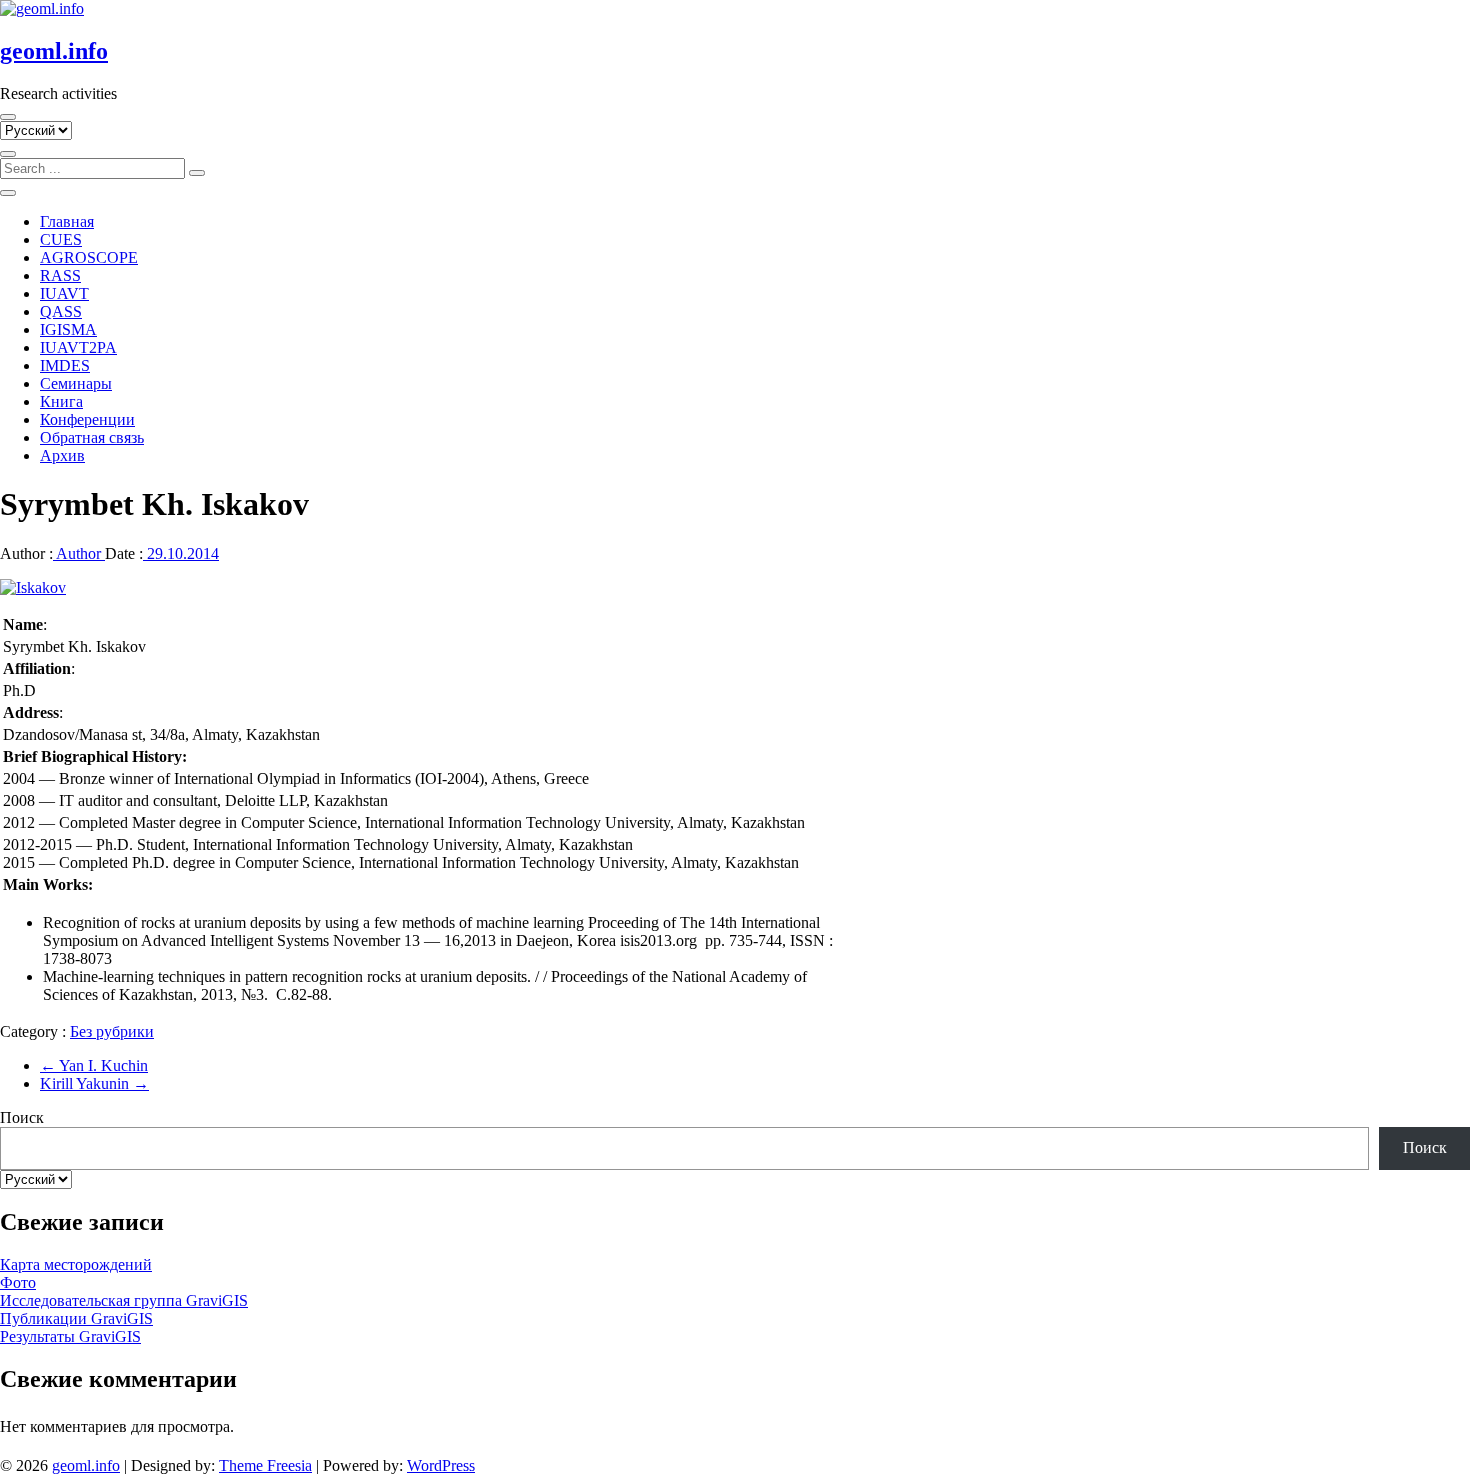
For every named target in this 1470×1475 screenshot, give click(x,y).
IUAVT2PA (78, 347)
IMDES (65, 365)
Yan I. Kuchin (94, 1065)
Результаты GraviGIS (70, 1336)
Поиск (22, 1117)
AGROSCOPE (89, 257)
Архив (62, 455)
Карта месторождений (76, 1264)
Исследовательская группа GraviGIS (124, 1300)
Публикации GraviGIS (76, 1318)
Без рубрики (112, 1031)
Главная (67, 221)
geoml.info (54, 51)
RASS (60, 275)
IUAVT (64, 293)
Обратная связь (92, 437)
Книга (61, 401)
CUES (61, 239)
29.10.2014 (181, 553)
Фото (18, 1282)
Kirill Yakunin (94, 1083)
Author (79, 553)
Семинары (76, 383)
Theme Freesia (265, 1465)
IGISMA (68, 329)
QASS (61, 311)
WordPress (441, 1465)
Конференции (87, 419)
